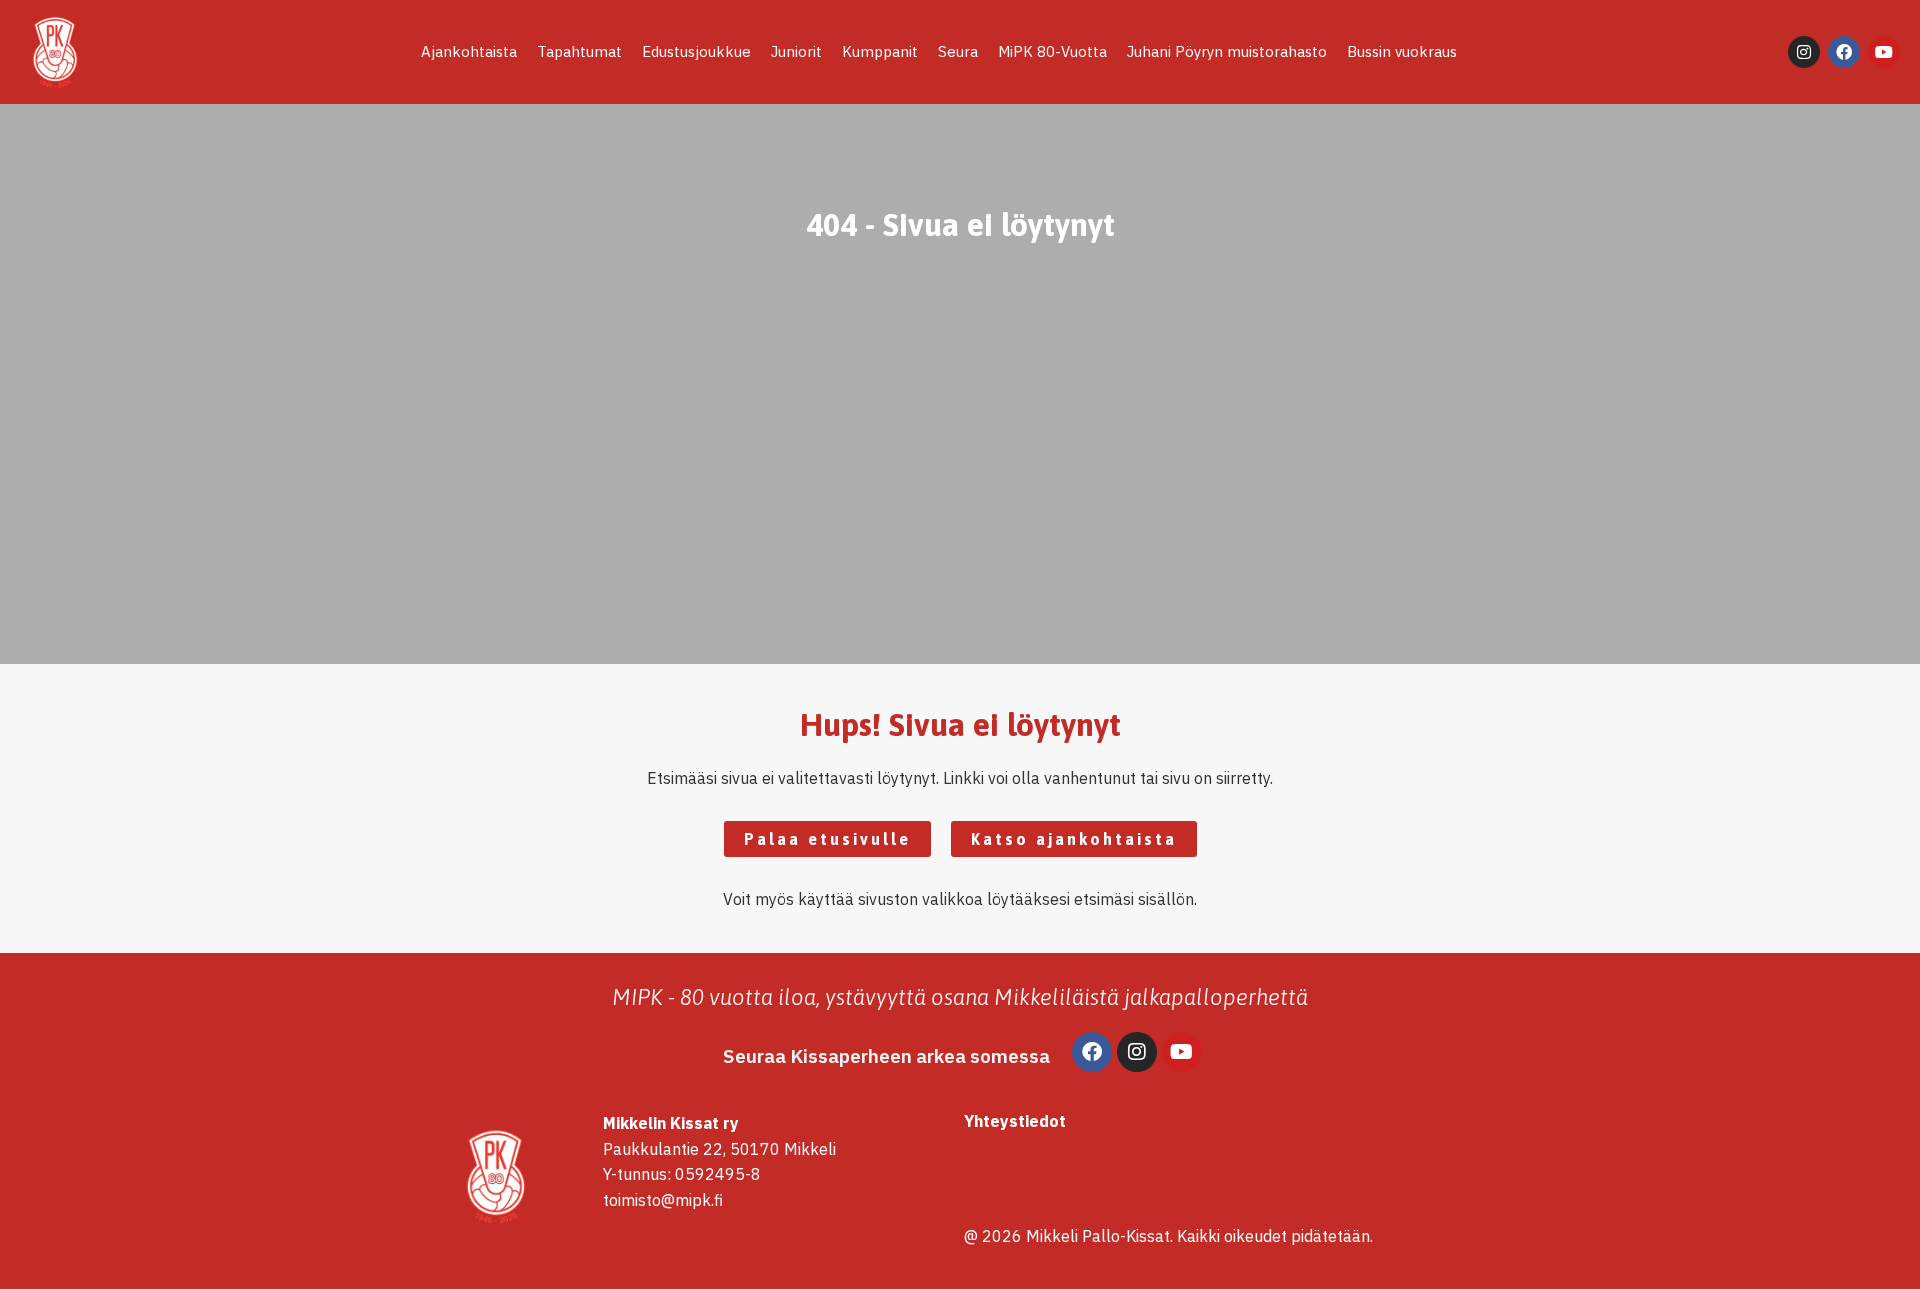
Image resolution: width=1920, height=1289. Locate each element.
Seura (958, 51)
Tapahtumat (579, 51)
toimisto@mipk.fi (663, 1200)
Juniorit (796, 51)
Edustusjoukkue (696, 51)
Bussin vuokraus (1402, 51)
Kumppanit (880, 51)
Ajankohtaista (469, 51)
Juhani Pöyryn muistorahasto (1227, 51)
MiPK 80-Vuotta (1052, 51)
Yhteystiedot (1015, 1121)
